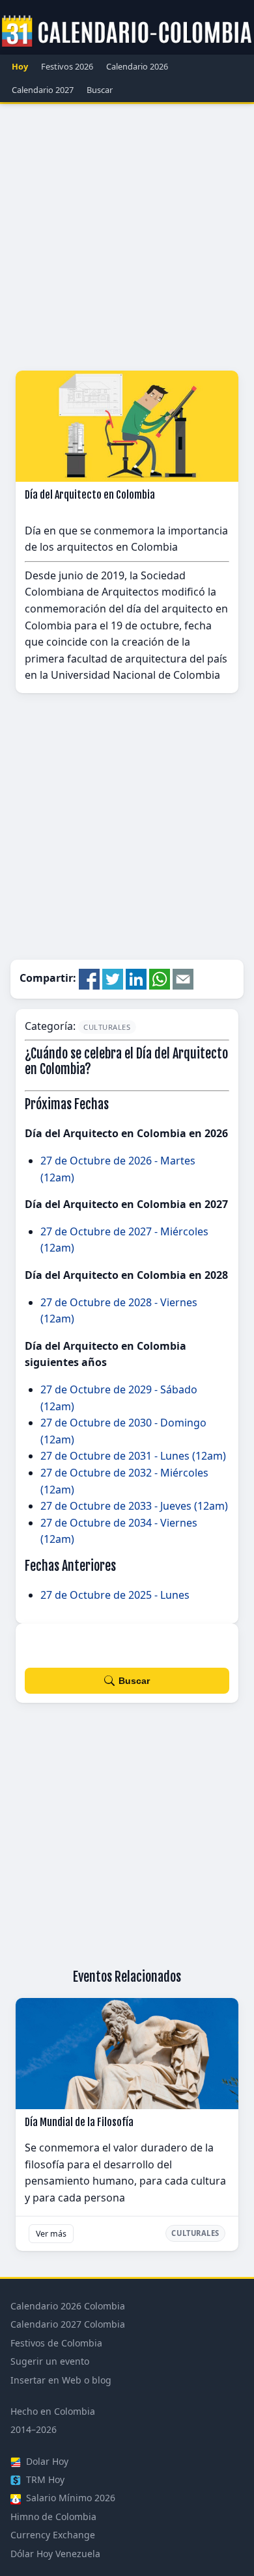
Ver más (51, 2234)
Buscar (100, 90)
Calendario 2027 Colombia (68, 2324)
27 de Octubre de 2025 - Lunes (115, 1595)
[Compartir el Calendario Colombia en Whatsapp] (160, 978)
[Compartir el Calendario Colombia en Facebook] (89, 978)
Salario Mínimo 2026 (69, 2498)
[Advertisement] (127, 237)
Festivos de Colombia (56, 2343)
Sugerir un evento (50, 2361)
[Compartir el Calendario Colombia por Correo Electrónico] (183, 978)
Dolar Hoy (46, 2461)
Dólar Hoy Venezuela (55, 2554)
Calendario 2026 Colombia (68, 2306)
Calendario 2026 (137, 66)
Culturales (107, 1027)
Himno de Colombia (53, 2517)
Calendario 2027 (43, 90)
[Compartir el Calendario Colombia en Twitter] (113, 978)
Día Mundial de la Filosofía (79, 2122)
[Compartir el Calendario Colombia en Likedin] (136, 978)
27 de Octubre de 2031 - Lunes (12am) (133, 1456)
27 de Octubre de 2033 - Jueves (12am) (134, 1506)
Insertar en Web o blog (61, 2380)
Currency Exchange (53, 2535)
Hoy (20, 66)
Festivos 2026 (67, 66)
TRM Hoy (44, 2479)
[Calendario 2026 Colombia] (127, 32)
